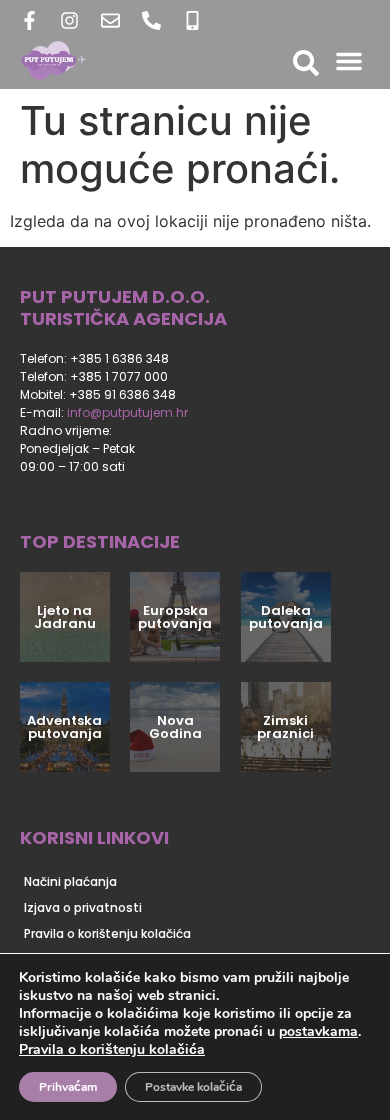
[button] (349, 61)
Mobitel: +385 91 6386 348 (98, 394)
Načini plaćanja (70, 881)
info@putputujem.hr (127, 412)
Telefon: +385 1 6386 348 (94, 358)
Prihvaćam (68, 1087)
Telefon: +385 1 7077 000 (94, 376)
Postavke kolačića (193, 1087)
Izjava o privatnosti (83, 907)
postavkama (318, 1032)
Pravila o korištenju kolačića (107, 933)
